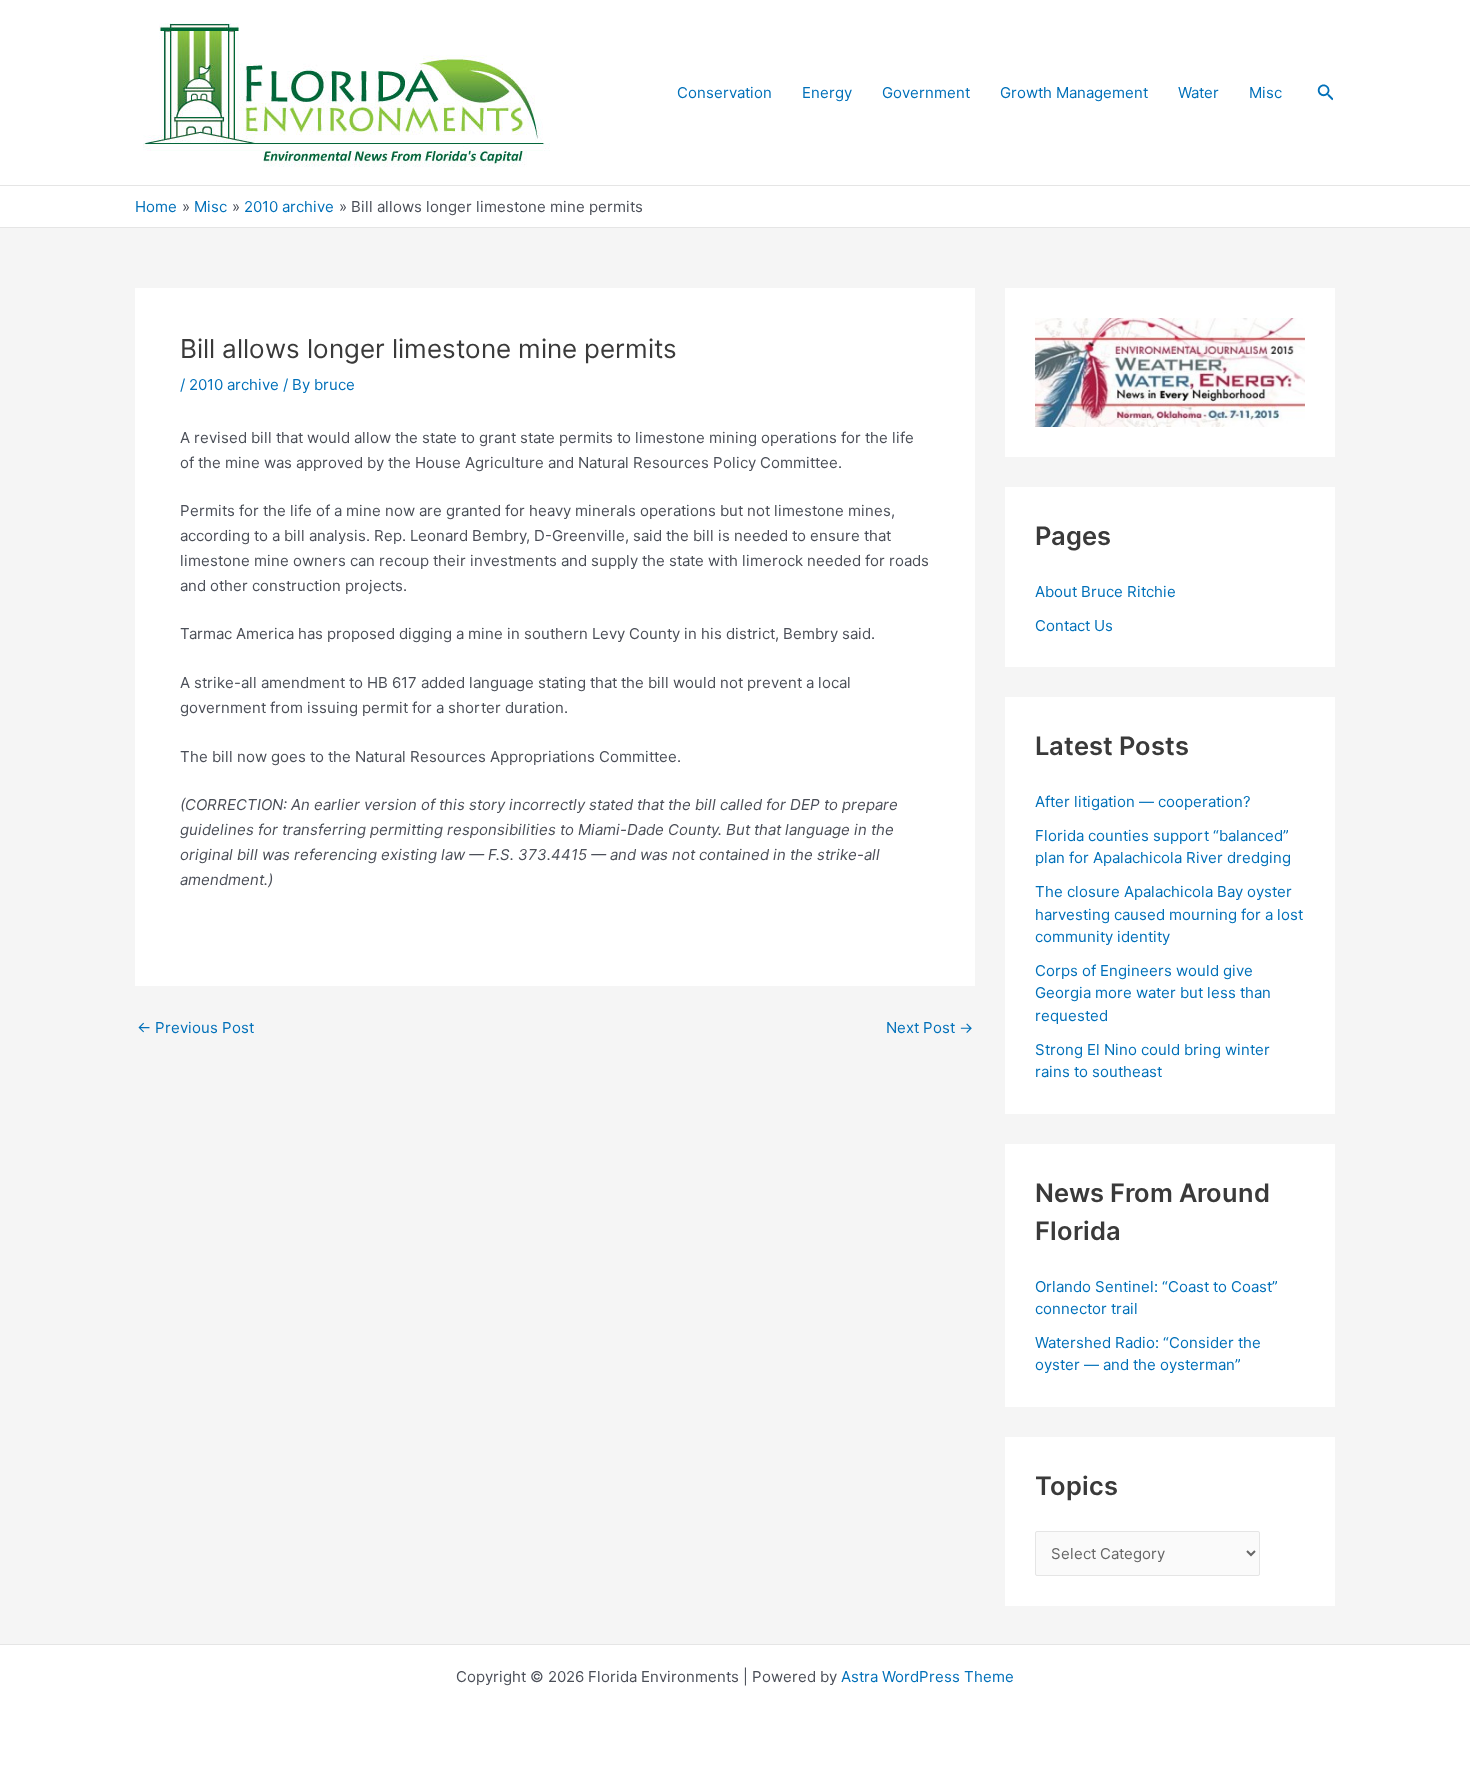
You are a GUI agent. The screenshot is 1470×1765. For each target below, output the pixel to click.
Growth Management (1074, 92)
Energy (827, 92)
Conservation (724, 92)
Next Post (929, 1027)
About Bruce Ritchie (1105, 591)
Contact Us (1074, 625)
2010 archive (234, 384)
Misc (1265, 92)
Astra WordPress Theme (927, 1676)
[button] (1326, 92)
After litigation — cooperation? (1145, 801)
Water (1198, 92)
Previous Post (195, 1027)
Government (926, 92)
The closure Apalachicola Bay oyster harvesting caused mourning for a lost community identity (1169, 914)
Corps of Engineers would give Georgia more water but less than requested (1153, 993)
